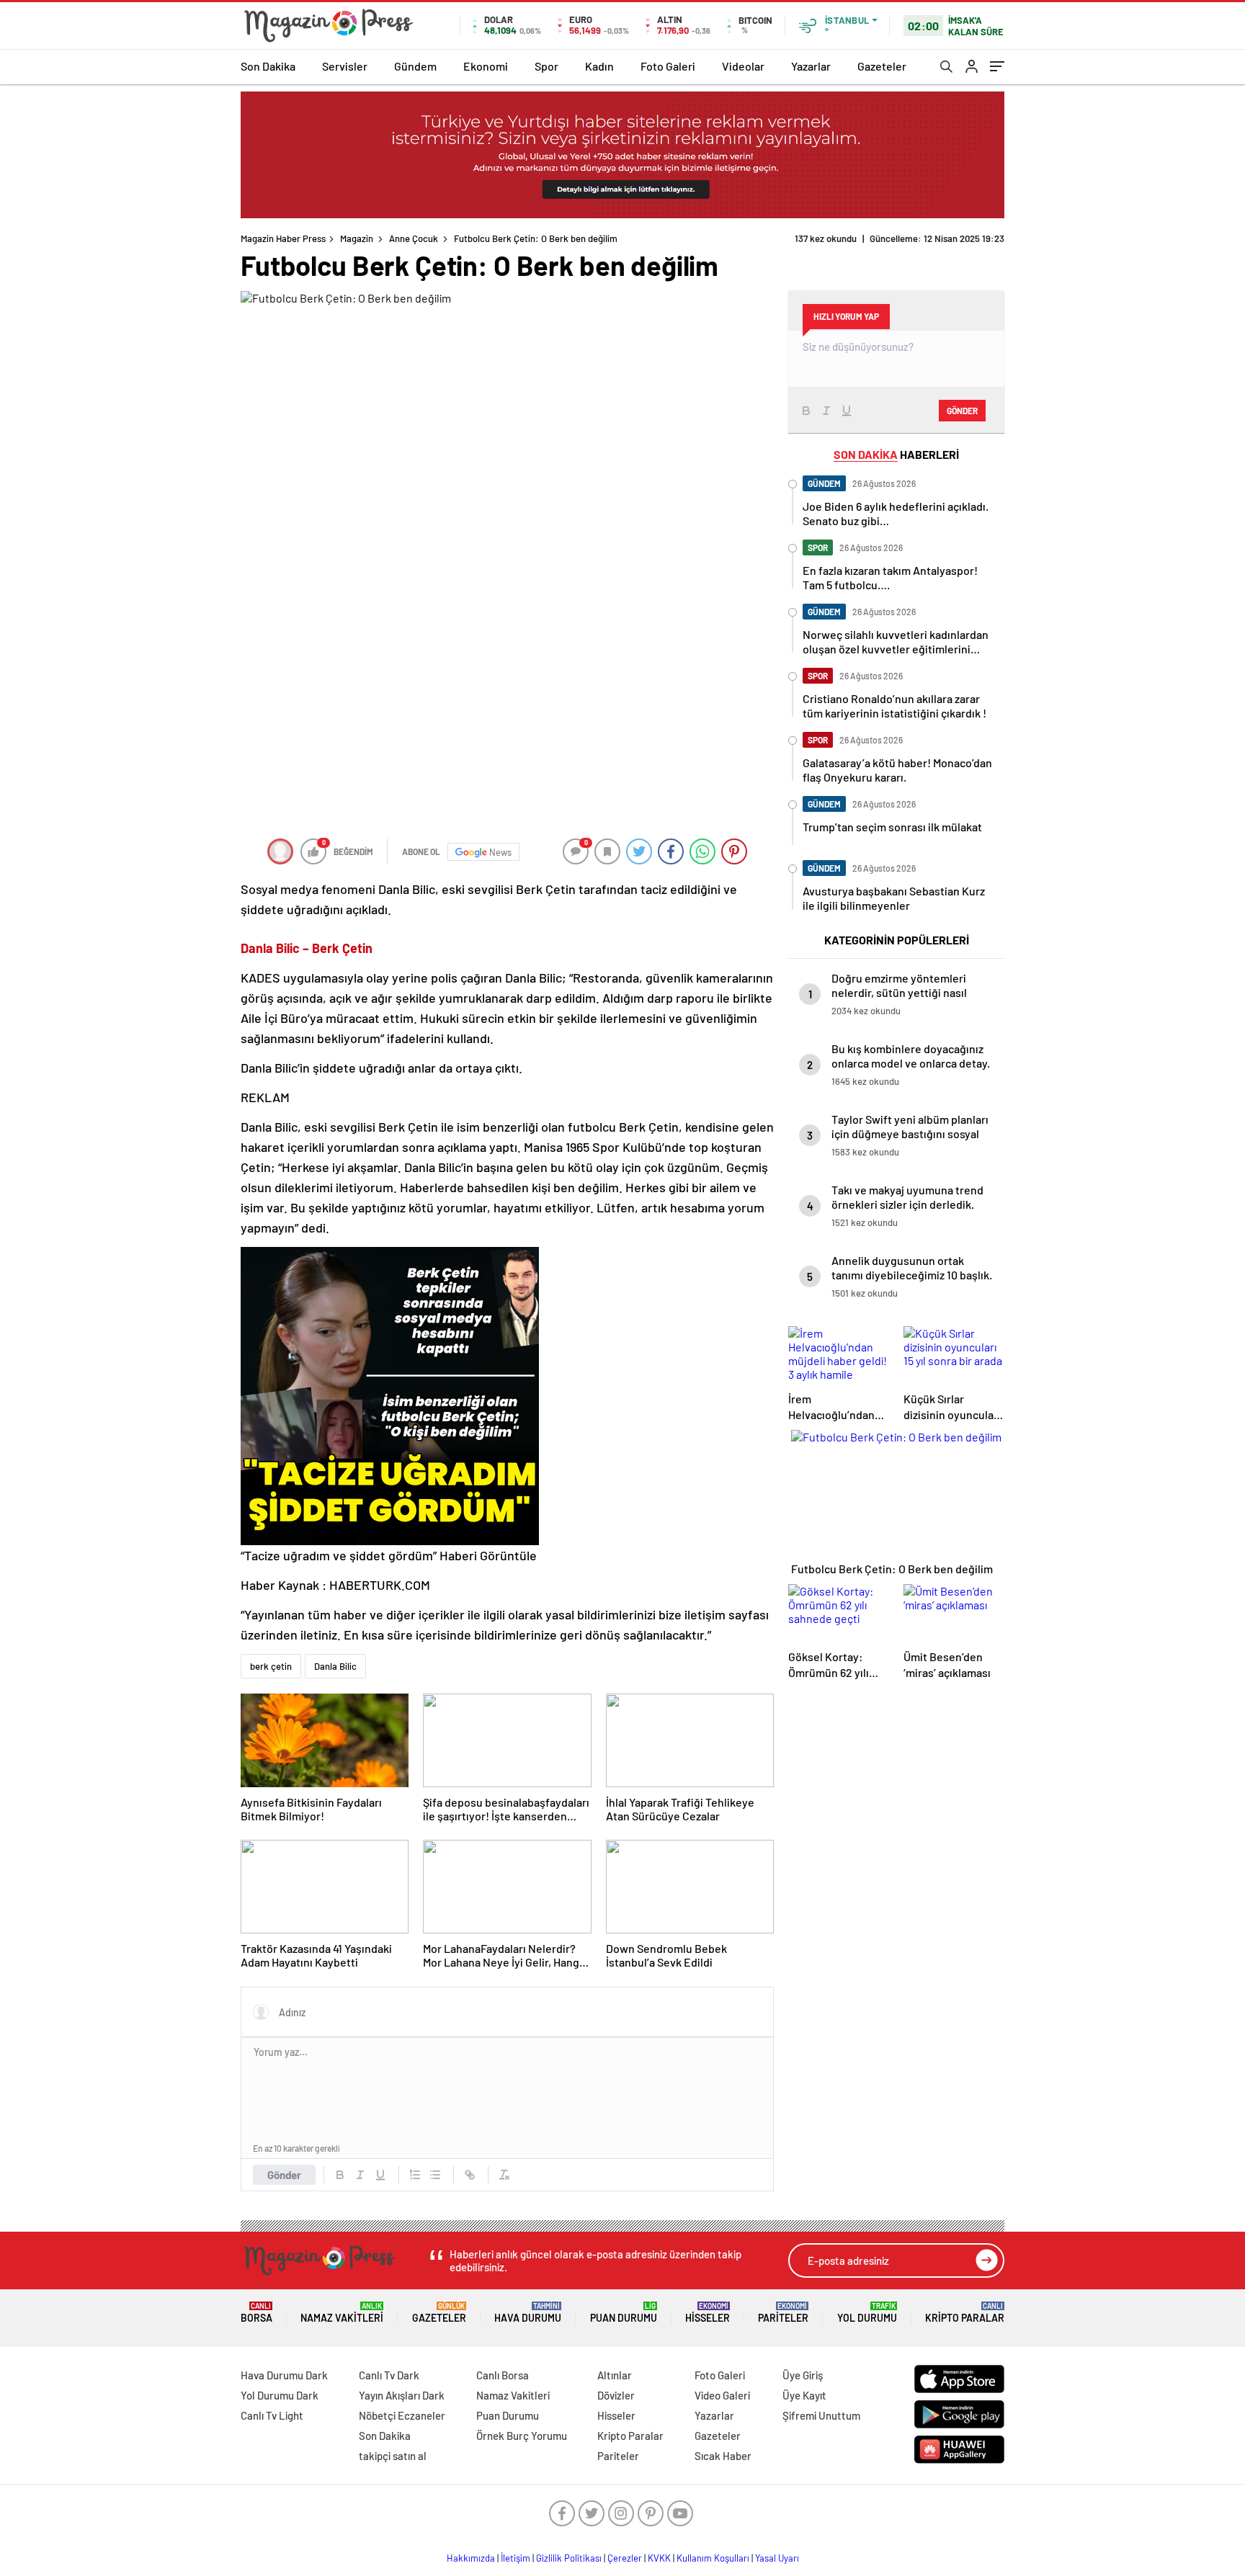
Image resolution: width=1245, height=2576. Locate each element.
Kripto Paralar (965, 2313)
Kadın (599, 66)
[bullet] (435, 2175)
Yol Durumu (867, 2313)
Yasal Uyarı (777, 2558)
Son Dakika (268, 66)
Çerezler (625, 2558)
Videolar (743, 66)
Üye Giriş (803, 2375)
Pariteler (783, 2313)
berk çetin (271, 1666)
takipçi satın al (393, 2456)
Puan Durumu (624, 2313)
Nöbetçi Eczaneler (402, 2415)
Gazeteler (882, 66)
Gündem (415, 66)
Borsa (256, 2313)
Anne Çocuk (414, 238)
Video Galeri (722, 2395)
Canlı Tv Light (272, 2415)
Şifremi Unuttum (821, 2415)
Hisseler (708, 2313)
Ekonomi (486, 66)
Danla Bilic (335, 1666)
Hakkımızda (471, 2558)
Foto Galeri (668, 66)
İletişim (516, 2558)
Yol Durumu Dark (280, 2395)
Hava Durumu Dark (284, 2375)
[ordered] (415, 2175)
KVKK (659, 2558)
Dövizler (616, 2395)
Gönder (284, 2175)
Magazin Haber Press (283, 238)
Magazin (357, 238)
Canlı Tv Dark (389, 2375)
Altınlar (615, 2375)
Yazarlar (811, 66)
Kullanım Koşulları (713, 2558)
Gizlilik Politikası (569, 2558)
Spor (546, 66)
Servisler (345, 66)
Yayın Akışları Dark (402, 2395)
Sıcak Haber (723, 2456)
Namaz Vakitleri (342, 2313)
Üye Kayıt (804, 2395)
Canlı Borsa (503, 2375)
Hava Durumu (528, 2313)
